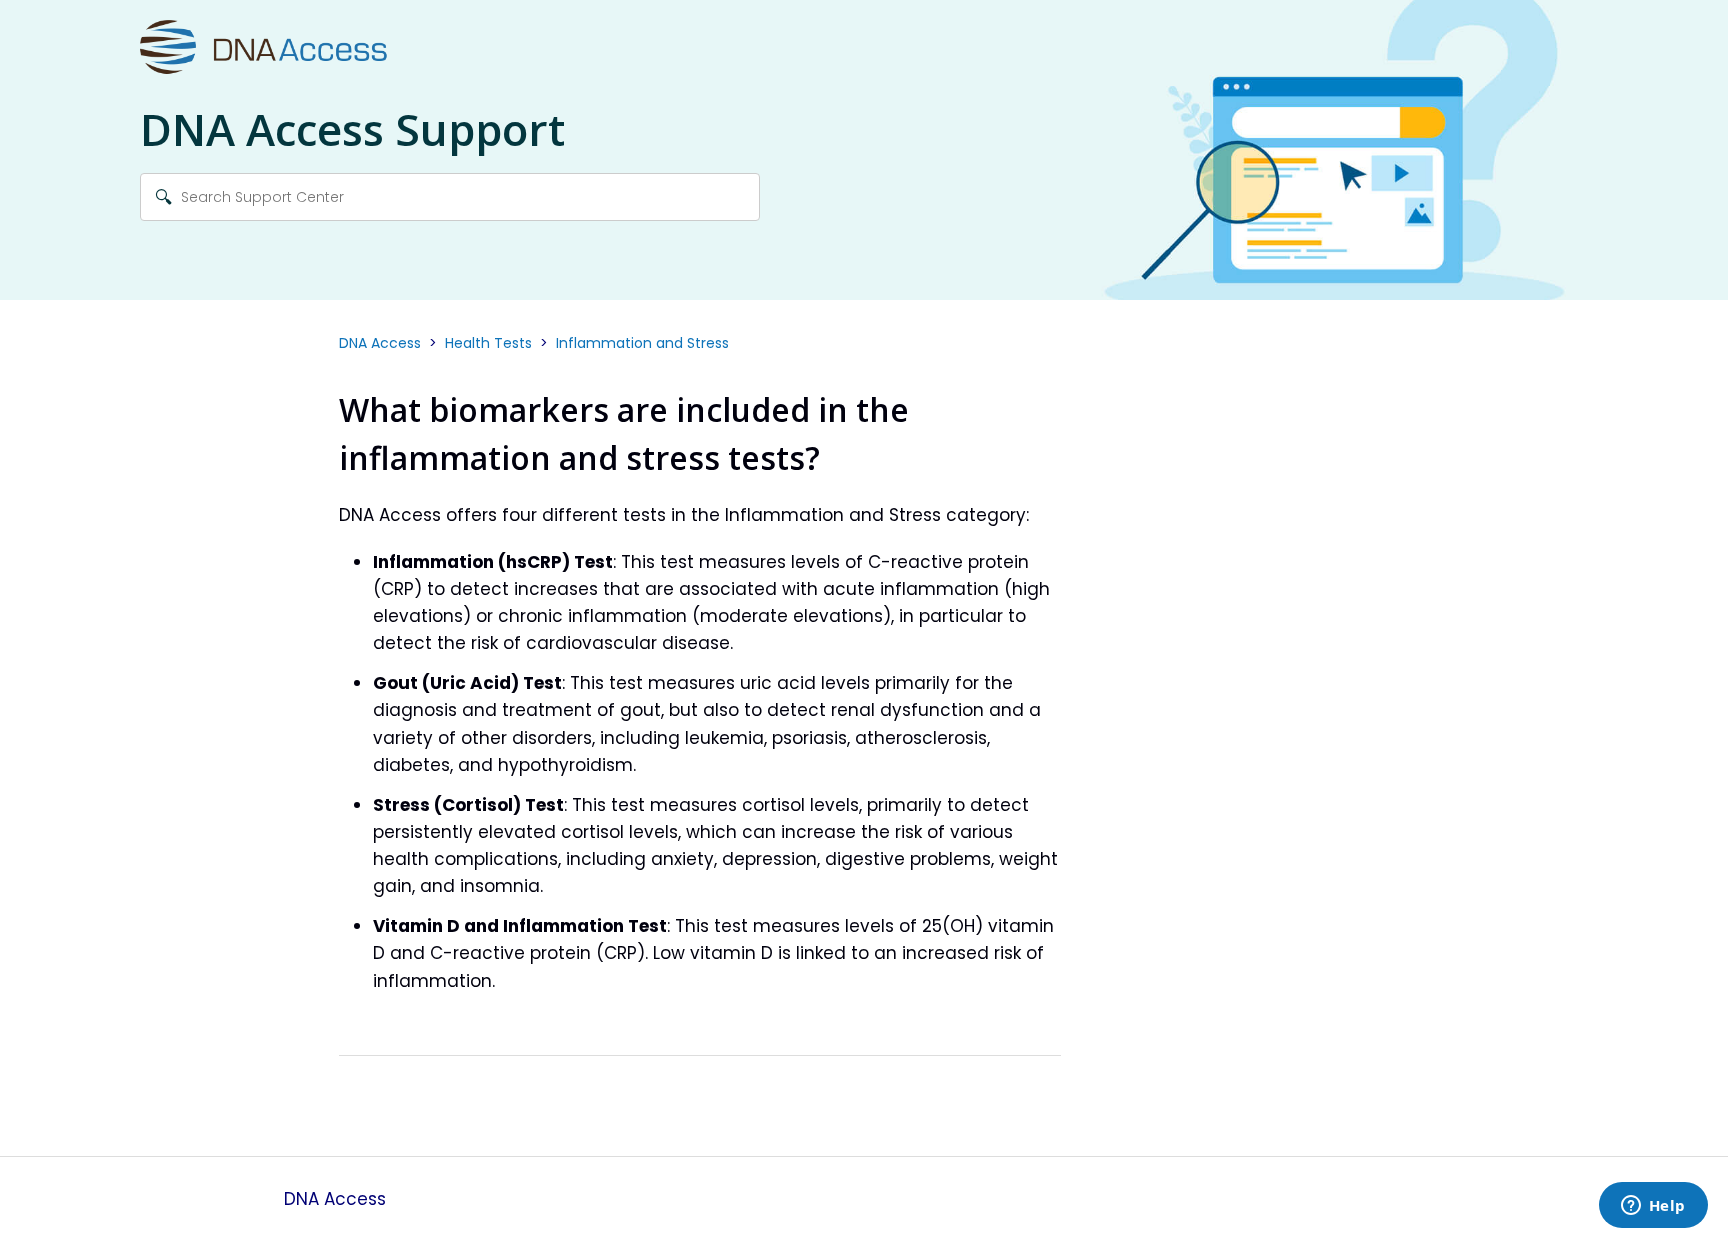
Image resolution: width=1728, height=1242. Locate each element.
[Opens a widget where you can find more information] (1653, 1207)
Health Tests (488, 343)
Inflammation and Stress (642, 343)
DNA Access (380, 343)
